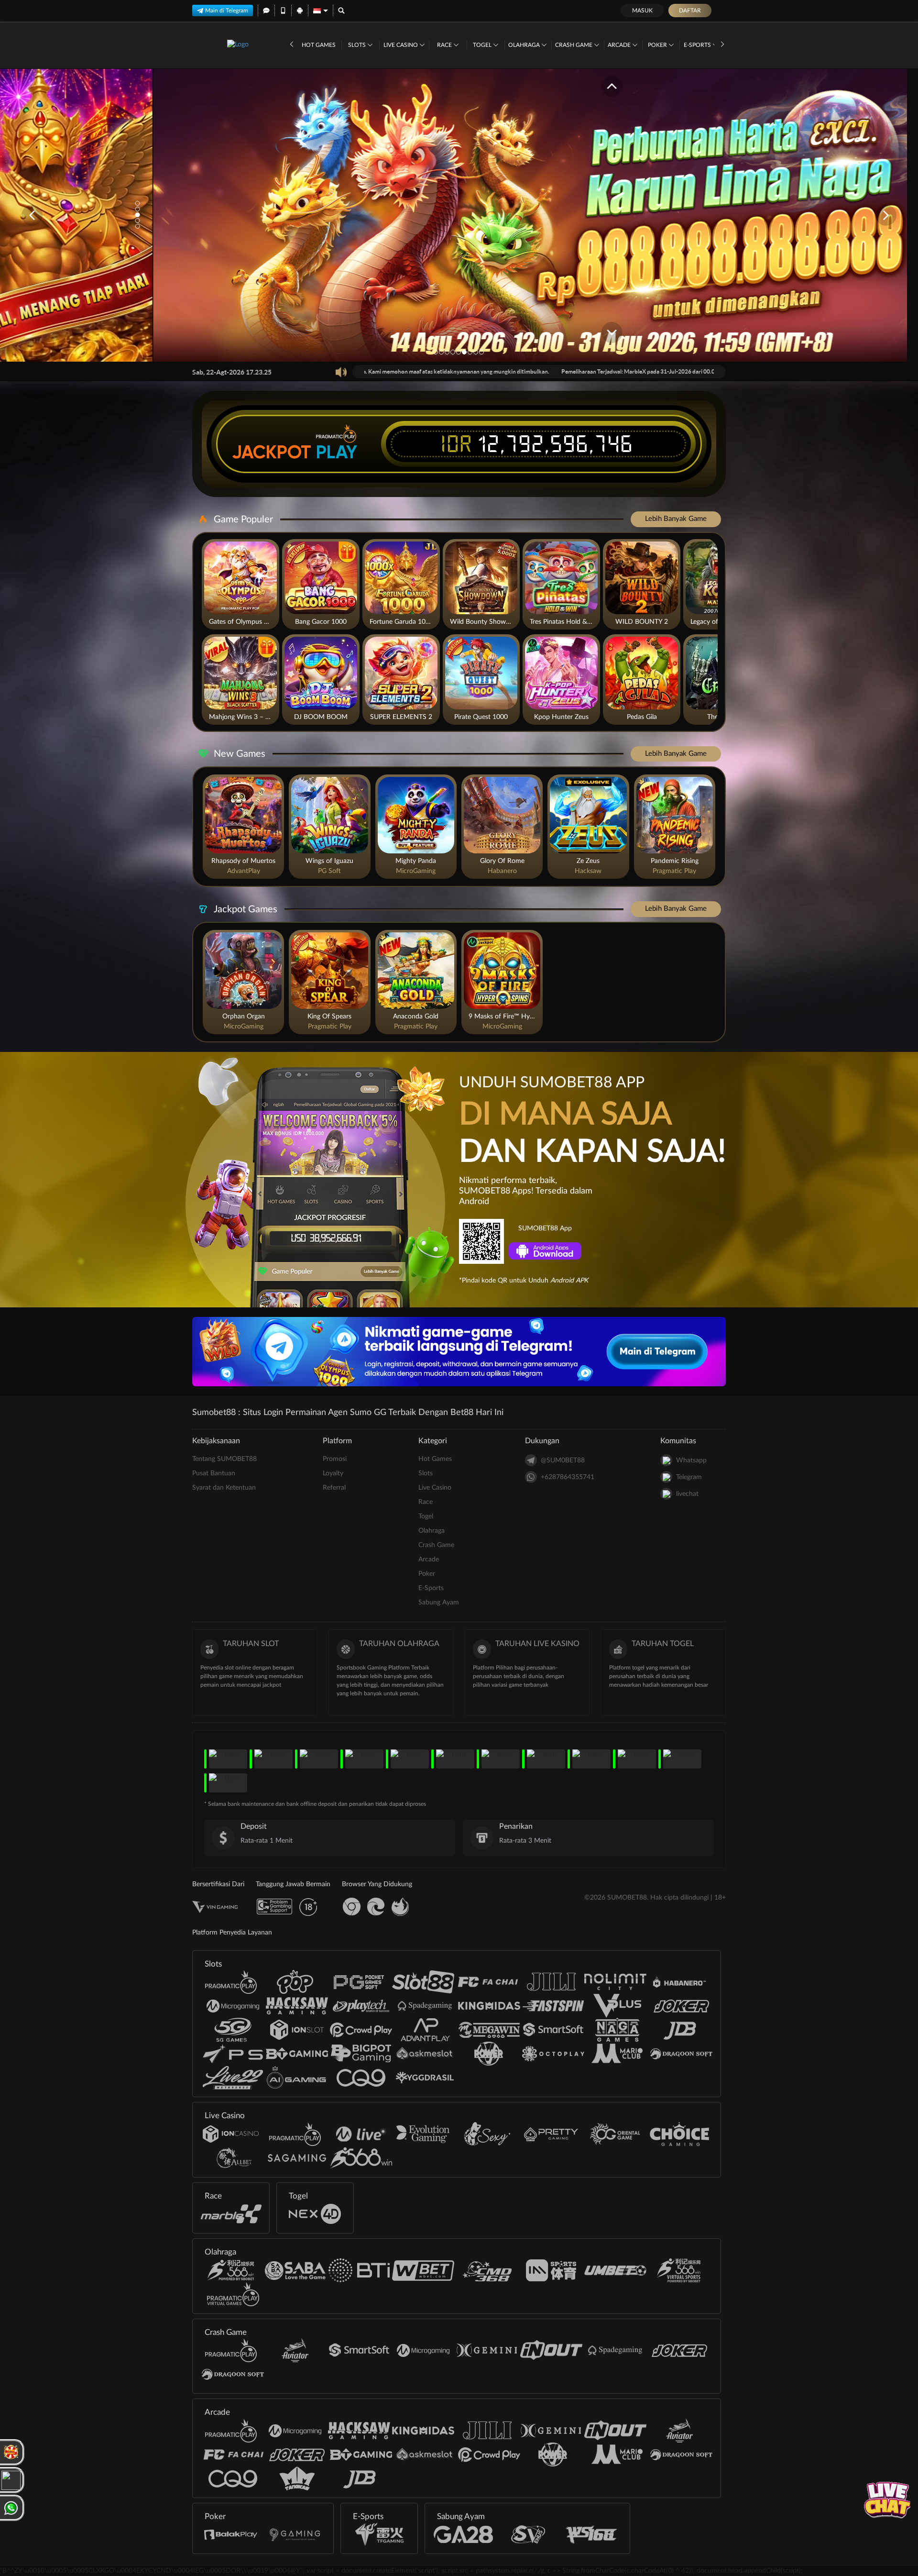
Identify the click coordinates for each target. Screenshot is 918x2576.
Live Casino (401, 45)
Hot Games (319, 45)
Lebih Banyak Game (676, 519)
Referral (334, 1488)
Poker (658, 45)
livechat (687, 1494)
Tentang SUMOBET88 (224, 1459)
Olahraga (525, 45)
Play (337, 452)
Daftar (690, 11)
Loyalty (333, 1473)
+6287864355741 (568, 1477)
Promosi (335, 1459)
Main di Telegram (227, 11)
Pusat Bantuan (214, 1473)
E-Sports (698, 45)
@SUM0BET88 (563, 1460)
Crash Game (574, 45)
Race (445, 45)
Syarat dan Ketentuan (224, 1488)
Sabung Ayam (439, 1603)
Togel (483, 45)
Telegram (689, 1477)
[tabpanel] (459, 215)
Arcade (620, 45)
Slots (358, 45)
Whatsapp (691, 1460)
